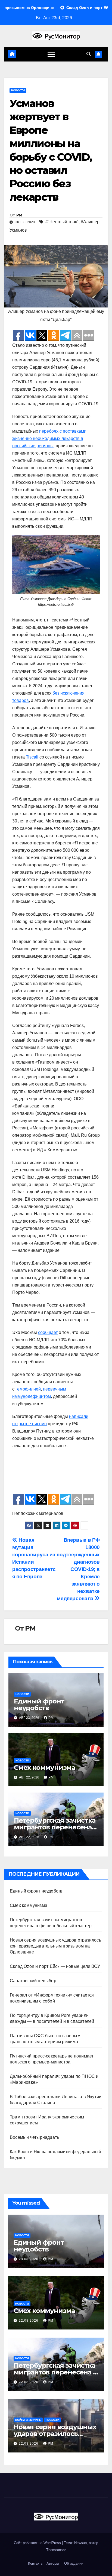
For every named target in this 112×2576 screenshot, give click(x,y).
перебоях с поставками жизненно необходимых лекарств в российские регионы (49, 438)
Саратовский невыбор (33, 1981)
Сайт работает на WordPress (38, 2543)
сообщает (48, 1332)
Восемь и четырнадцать (34, 2137)
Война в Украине (28, 2420)
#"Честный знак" (62, 222)
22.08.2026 (29, 2321)
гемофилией (28, 1389)
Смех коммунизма (44, 1767)
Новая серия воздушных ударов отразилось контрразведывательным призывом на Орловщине (55, 1946)
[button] (89, 54)
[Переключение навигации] (51, 54)
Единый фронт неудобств (39, 1705)
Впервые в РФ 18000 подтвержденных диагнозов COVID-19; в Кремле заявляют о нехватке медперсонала (78, 1569)
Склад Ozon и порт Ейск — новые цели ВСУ (55, 1966)
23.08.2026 (29, 2259)
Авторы (53, 2563)
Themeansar (56, 2550)
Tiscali (32, 757)
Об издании (74, 2563)
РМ (19, 215)
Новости (18, 90)
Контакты (35, 2563)
